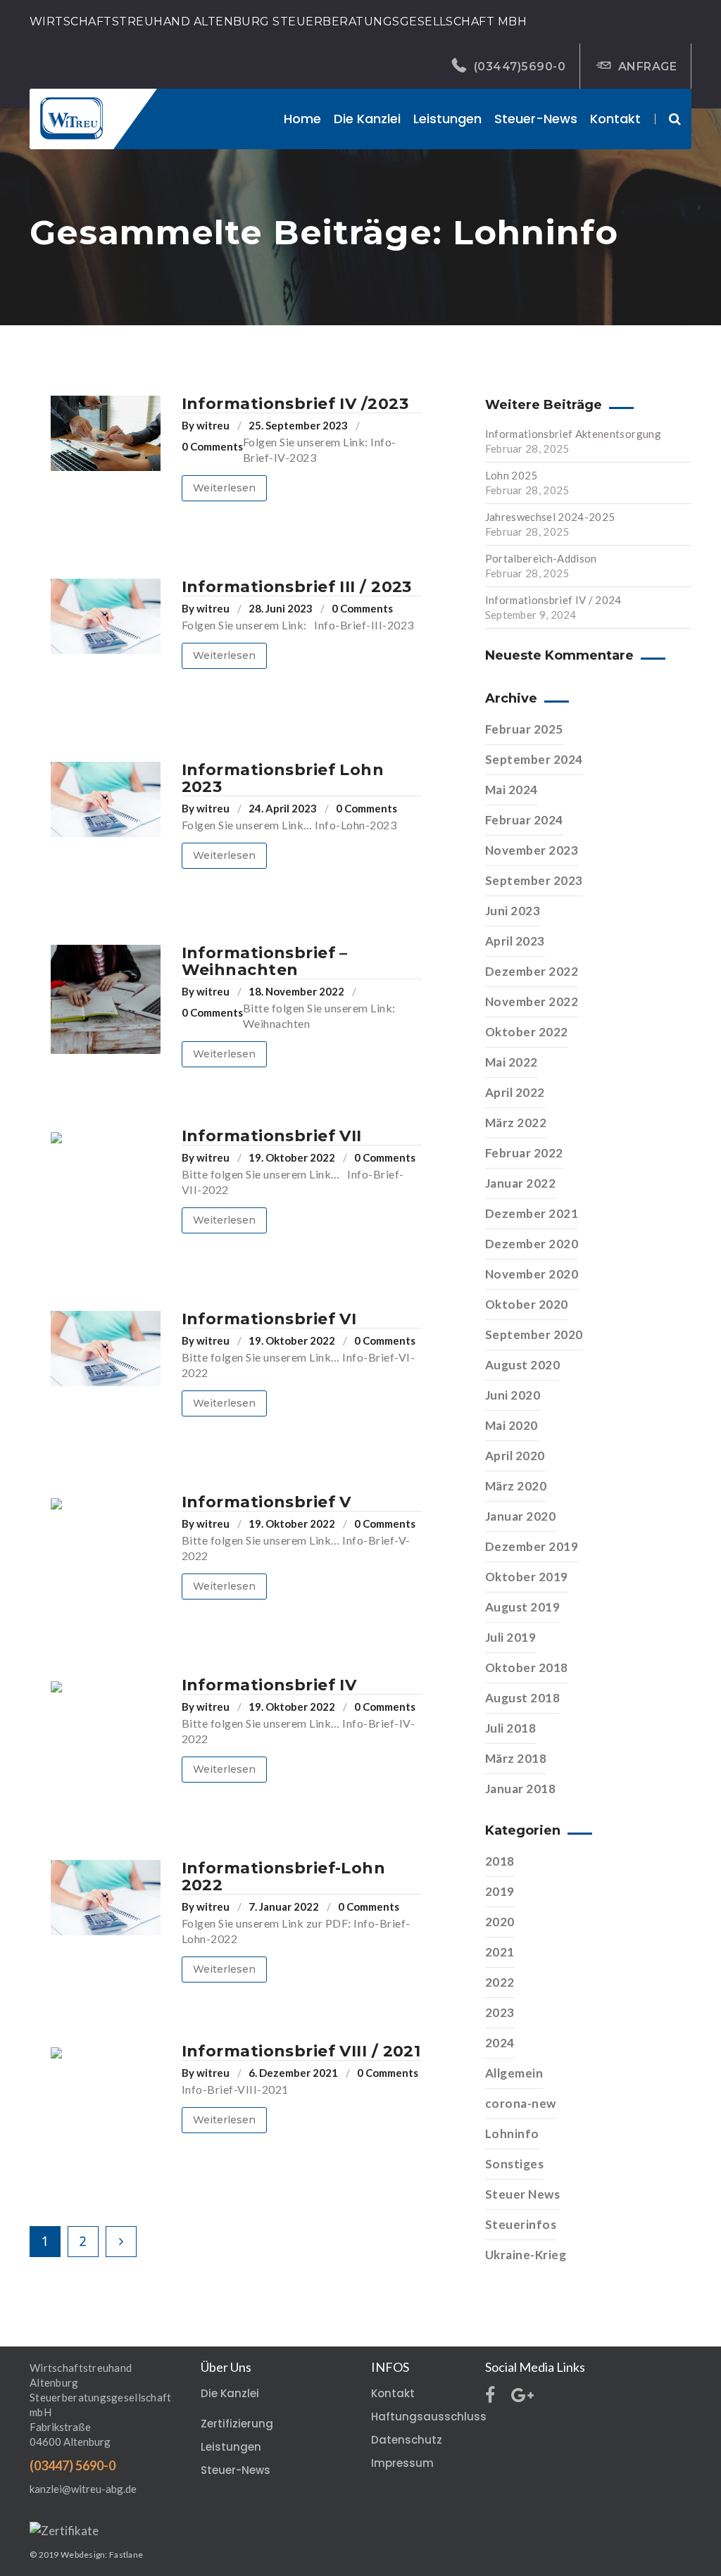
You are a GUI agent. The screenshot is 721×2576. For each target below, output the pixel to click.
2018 (500, 1861)
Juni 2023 (513, 911)
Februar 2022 (524, 1153)
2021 (500, 1952)
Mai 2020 (512, 1425)
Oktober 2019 (527, 1577)
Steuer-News (536, 119)
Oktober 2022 (527, 1032)
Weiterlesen (224, 488)
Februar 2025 (524, 729)
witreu (213, 425)
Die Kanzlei (230, 2393)
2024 (500, 2043)
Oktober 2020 (527, 1304)
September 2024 (534, 759)
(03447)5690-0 (520, 67)
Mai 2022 (512, 1062)
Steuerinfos (521, 2224)
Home (302, 119)
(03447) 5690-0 (73, 2465)
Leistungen (447, 119)
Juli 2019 (511, 1637)
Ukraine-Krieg (526, 2255)
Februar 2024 (524, 820)
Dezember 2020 (532, 1244)
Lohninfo (512, 2134)
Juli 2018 (511, 1728)
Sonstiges (515, 2164)
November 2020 (532, 1274)
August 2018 (523, 1698)
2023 (500, 2012)
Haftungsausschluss (429, 2417)
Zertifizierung (237, 2424)
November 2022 (532, 1001)
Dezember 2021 (532, 1213)
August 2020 (523, 1365)
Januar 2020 (521, 1516)
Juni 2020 (513, 1395)
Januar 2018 (521, 1789)
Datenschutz (407, 2440)
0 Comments (212, 446)
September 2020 (534, 1334)
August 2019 (523, 1607)
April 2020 (515, 1456)
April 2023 (515, 941)
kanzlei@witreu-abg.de (83, 2489)
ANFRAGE (647, 67)
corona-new (521, 2103)
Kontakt (615, 119)
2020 (500, 1922)
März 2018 (516, 1758)
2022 (500, 1982)
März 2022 (516, 1123)
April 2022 (515, 1092)
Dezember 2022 (532, 971)
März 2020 (516, 1486)
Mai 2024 (512, 790)
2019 (500, 1891)
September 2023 (534, 880)
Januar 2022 (521, 1183)
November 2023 (532, 850)
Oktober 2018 (527, 1667)
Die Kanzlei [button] (367, 119)
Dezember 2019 (532, 1546)
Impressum (402, 2463)
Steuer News (523, 2194)
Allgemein (514, 2073)
